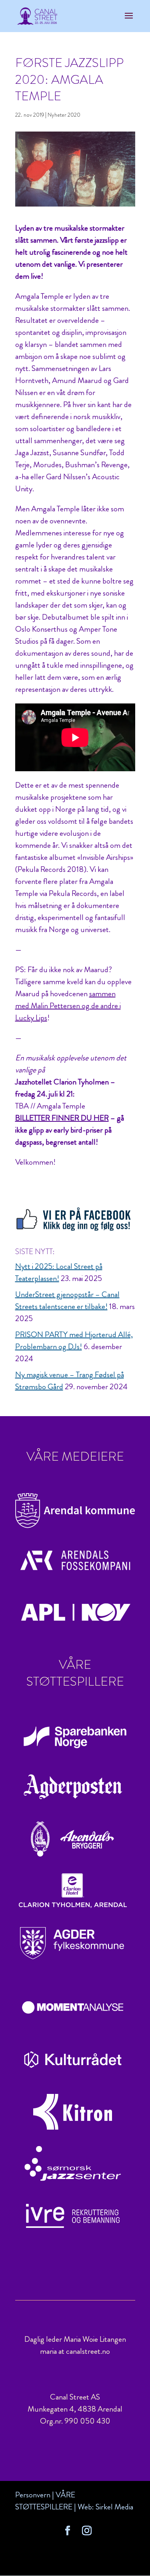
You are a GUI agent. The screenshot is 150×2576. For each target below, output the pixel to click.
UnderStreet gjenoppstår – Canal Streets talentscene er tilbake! (67, 1300)
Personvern (33, 2495)
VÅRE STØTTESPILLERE (45, 2501)
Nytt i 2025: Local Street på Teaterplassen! (59, 1272)
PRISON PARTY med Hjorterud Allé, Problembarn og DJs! (74, 1341)
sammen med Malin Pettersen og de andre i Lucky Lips (68, 1006)
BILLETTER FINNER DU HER (62, 1118)
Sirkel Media (114, 2507)
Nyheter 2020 (64, 115)
